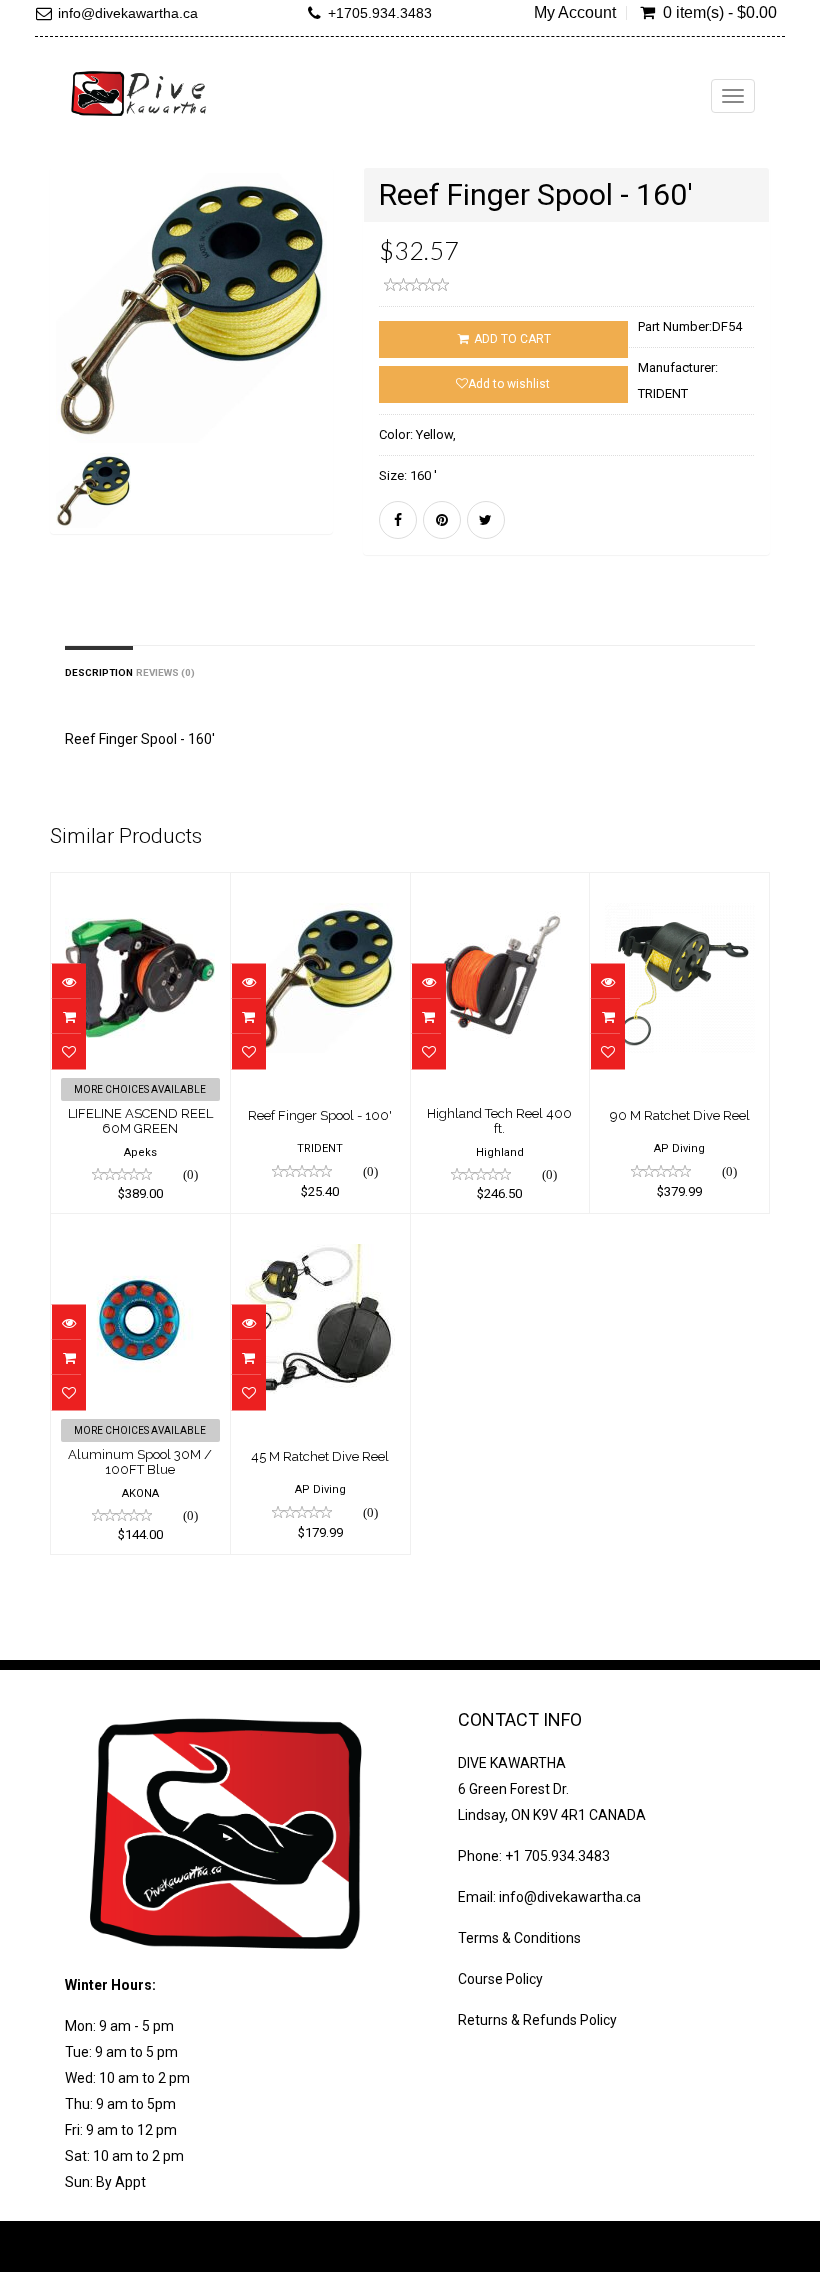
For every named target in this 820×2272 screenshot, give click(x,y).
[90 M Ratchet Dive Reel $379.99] (679, 887)
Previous (65, 380)
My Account (575, 13)
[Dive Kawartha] (140, 93)
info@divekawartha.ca (128, 13)
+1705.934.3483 (380, 13)
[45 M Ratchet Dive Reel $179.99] (320, 1228)
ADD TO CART (511, 339)
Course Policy (500, 1979)
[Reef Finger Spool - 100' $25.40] (320, 887)
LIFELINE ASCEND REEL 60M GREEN (140, 1120)
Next (323, 380)
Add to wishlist (509, 384)
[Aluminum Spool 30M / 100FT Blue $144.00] (140, 1228)
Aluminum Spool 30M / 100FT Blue (140, 1461)
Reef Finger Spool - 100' (320, 1115)
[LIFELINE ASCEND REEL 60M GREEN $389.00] (140, 887)
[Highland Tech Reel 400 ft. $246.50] (500, 887)
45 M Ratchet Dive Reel (320, 1456)
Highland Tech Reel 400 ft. (499, 1120)
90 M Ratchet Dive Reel (680, 1115)
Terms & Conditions (519, 1938)
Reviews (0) (165, 672)
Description (99, 672)
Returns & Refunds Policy (537, 2020)
